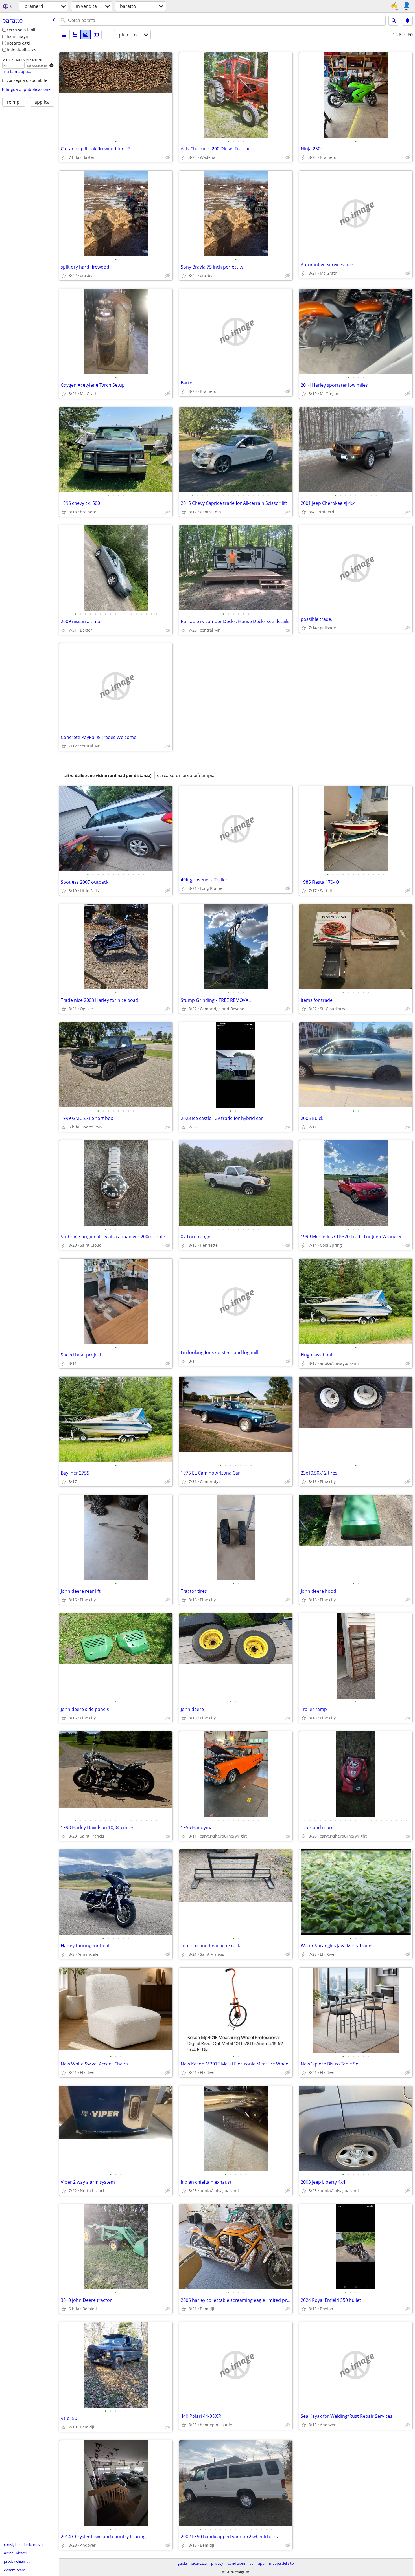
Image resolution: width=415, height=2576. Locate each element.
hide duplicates (21, 50)
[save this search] (407, 21)
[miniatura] (75, 35)
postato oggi (18, 43)
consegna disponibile (27, 80)
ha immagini (19, 36)
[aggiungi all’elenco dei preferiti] (64, 157)
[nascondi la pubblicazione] (168, 157)
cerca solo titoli (21, 30)
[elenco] (64, 35)
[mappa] (96, 35)
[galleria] (86, 35)
